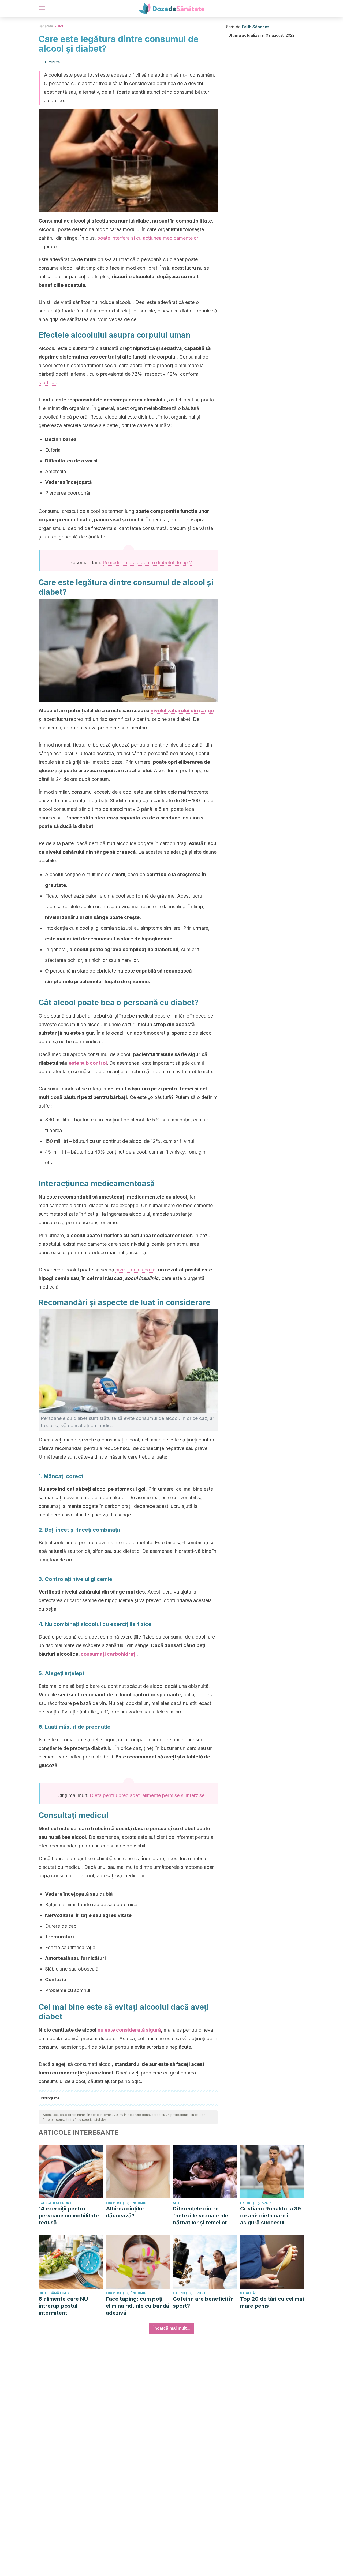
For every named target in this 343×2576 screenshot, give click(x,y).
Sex (176, 2203)
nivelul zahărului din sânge (182, 711)
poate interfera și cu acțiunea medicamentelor (148, 238)
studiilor (47, 383)
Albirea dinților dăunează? (125, 2212)
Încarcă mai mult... (171, 2328)
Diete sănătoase (55, 2293)
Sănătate (46, 26)
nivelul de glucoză (135, 1270)
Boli (61, 26)
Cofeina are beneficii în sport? (203, 2302)
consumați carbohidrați (109, 1654)
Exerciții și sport (55, 2203)
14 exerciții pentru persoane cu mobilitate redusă (69, 2216)
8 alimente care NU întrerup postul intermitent (63, 2306)
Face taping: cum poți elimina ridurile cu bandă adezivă (138, 2306)
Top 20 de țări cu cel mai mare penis (272, 2302)
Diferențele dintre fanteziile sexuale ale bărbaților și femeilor (200, 2216)
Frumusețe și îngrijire (127, 2203)
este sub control (88, 1063)
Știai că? (248, 2293)
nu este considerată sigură (129, 2030)
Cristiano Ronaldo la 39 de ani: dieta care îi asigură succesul (271, 2216)
